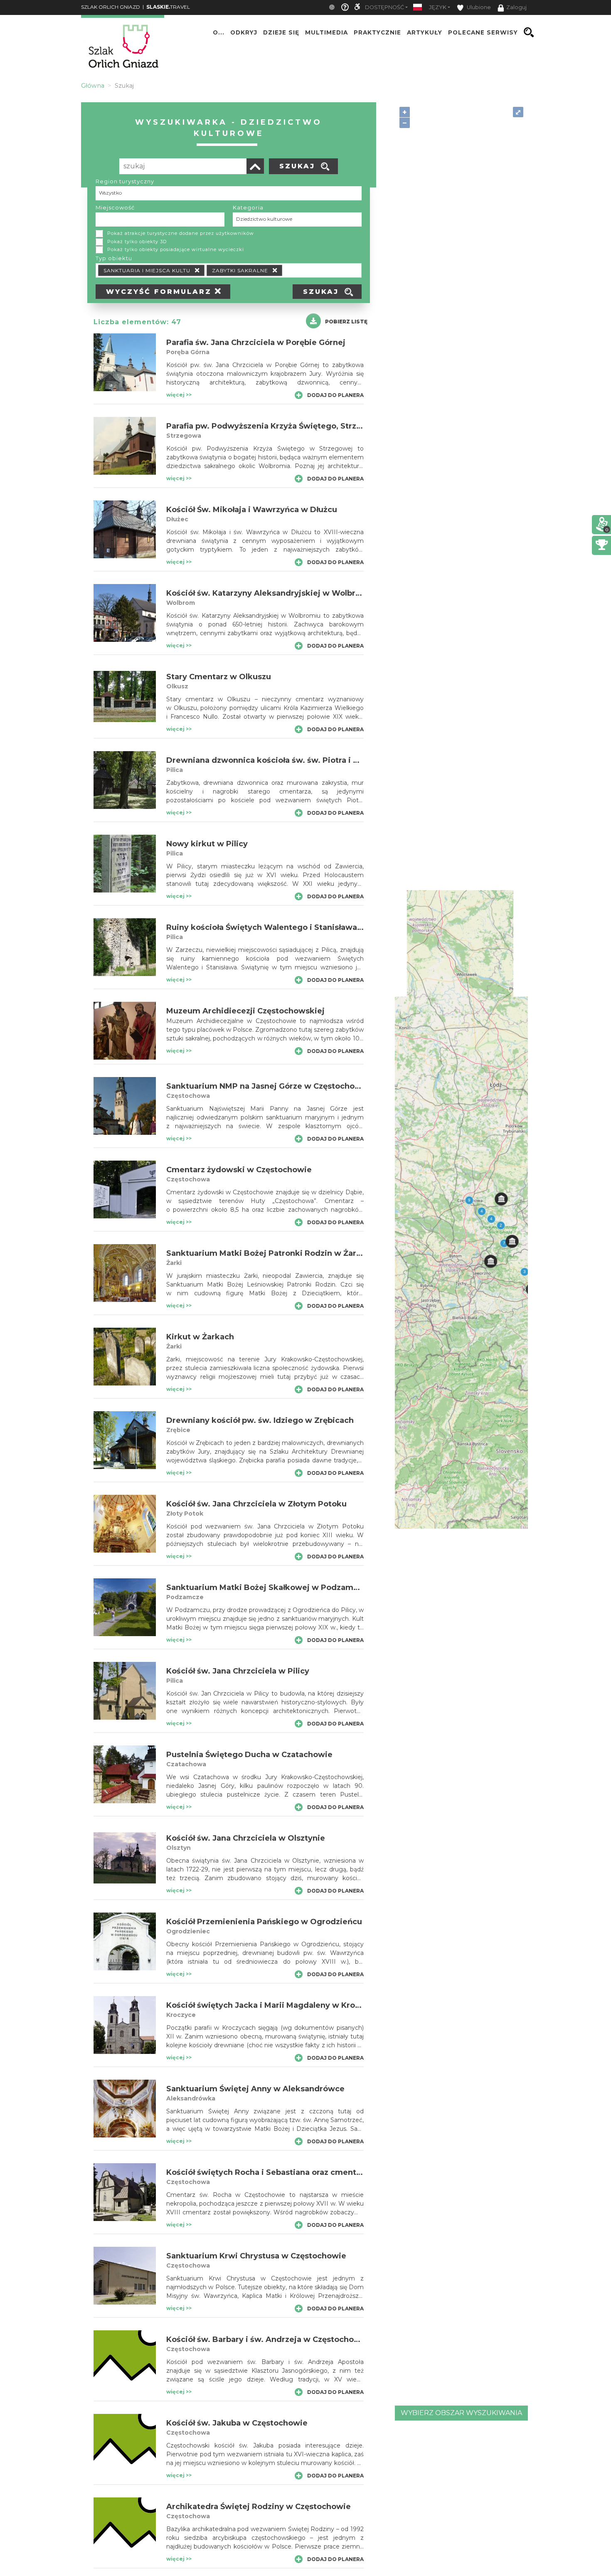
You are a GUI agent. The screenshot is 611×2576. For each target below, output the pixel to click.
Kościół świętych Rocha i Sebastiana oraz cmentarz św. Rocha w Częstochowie (322, 2172)
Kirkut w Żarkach (200, 1337)
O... (219, 32)
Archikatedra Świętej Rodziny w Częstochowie (259, 2507)
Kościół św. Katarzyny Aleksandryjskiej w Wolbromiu (271, 593)
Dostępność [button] (384, 7)
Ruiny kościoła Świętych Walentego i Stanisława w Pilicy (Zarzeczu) (300, 927)
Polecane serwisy (483, 32)
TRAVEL (168, 7)
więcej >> (179, 395)
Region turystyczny (125, 181)
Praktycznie (377, 32)
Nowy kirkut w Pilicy (207, 844)
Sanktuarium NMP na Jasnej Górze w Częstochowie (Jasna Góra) (293, 1086)
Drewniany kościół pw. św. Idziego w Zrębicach (260, 1420)
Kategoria (248, 207)
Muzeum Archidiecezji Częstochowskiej (245, 1011)
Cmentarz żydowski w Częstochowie (239, 1170)
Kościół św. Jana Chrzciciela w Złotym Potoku (256, 1504)
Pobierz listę (346, 322)
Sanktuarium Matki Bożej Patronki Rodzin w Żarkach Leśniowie (292, 1253)
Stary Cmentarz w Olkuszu (219, 677)
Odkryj (244, 32)
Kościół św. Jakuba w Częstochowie (237, 2423)
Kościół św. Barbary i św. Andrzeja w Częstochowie (267, 2339)
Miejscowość (115, 207)
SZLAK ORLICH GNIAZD (111, 7)
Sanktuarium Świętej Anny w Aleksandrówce (255, 2089)
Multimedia (326, 32)
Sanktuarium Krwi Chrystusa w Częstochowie (256, 2256)
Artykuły (425, 32)
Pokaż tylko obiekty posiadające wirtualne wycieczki (176, 249)
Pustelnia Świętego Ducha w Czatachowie (249, 1755)
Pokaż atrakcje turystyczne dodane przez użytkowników (181, 233)
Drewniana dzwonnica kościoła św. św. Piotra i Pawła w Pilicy (288, 760)
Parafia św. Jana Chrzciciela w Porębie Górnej (256, 343)
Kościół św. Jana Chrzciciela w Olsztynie (246, 1838)
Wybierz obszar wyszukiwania (461, 2413)
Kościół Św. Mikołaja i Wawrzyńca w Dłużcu (252, 510)
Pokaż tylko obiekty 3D (137, 242)
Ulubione (478, 7)
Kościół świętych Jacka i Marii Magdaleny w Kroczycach (277, 2005)
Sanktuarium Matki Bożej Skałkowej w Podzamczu (267, 1588)
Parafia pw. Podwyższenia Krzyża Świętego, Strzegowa (275, 426)
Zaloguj (516, 7)
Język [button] (438, 7)
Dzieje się (281, 32)
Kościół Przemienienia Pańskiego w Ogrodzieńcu (264, 1922)
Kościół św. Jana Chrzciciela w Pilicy (238, 1671)
